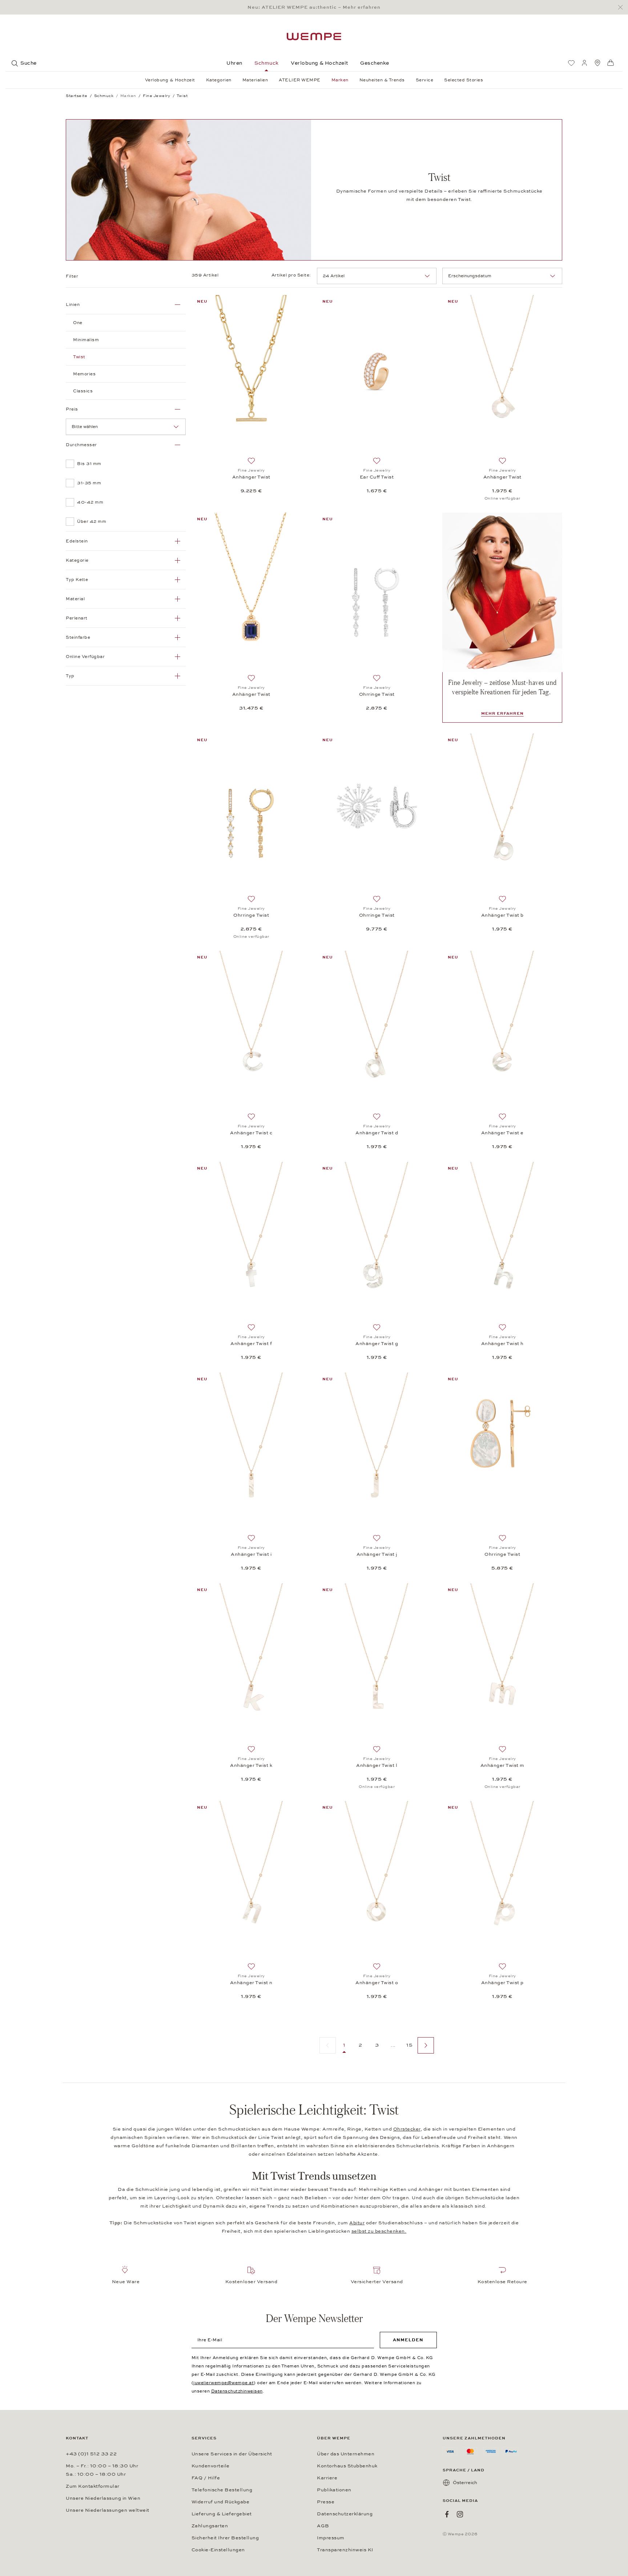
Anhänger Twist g (377, 1344)
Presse (326, 2502)
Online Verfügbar (85, 657)
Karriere (327, 2478)
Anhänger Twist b (502, 915)
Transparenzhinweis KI (345, 2550)
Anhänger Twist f (251, 1344)
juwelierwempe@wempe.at (224, 2383)
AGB (323, 2526)
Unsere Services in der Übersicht (232, 2454)
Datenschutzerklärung (345, 2514)
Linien (73, 304)
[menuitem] (571, 63)
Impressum (331, 2538)
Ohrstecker (407, 2129)
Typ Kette (77, 580)
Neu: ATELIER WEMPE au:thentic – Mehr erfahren (314, 7)
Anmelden (408, 2340)
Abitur (357, 2223)
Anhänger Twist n (251, 1983)
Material (75, 599)
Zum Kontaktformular (93, 2486)
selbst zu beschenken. (379, 2231)
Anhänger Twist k (251, 1765)
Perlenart (77, 618)
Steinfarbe (78, 637)
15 (409, 2045)
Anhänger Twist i (251, 1554)
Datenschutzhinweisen (237, 2391)
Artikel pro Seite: (291, 275)
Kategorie (77, 560)
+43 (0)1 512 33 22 (91, 2454)
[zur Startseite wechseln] (314, 37)
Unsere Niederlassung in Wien (103, 2498)
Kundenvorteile (211, 2466)
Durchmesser (81, 445)
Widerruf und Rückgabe (221, 2502)
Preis (72, 409)
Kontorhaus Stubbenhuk (347, 2466)
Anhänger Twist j (377, 1554)
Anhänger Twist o (377, 1983)
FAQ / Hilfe (206, 2478)
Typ (70, 676)
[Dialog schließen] (622, 7)
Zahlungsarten (210, 2526)
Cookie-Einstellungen (218, 2550)
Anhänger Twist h (502, 1344)
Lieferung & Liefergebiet (222, 2514)
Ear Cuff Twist (377, 477)
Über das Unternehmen (346, 2454)
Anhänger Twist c (251, 1133)
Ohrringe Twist (377, 694)
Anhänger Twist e (502, 1133)
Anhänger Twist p (502, 1983)
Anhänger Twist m (502, 1765)
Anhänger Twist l (377, 1765)
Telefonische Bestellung (222, 2490)
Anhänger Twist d (377, 1133)
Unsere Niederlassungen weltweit (108, 2510)
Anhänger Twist (251, 477)
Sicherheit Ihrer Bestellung (225, 2538)
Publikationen (334, 2490)
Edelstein (77, 541)
